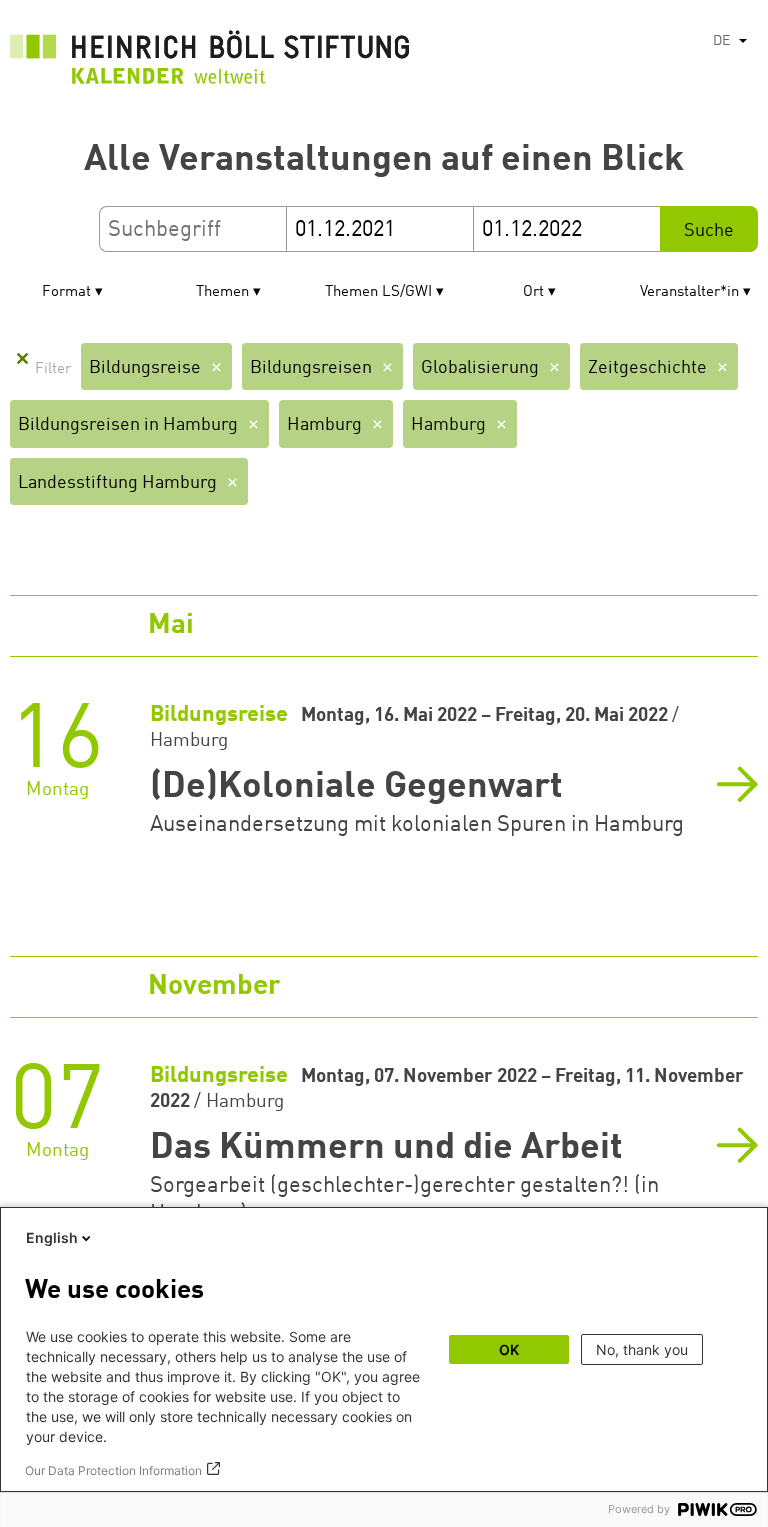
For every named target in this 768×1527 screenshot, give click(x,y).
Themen (222, 292)
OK (509, 1349)
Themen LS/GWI (378, 292)
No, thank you (642, 1349)
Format (66, 292)
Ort (533, 292)
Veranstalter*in (689, 292)
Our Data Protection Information (113, 1470)
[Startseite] (210, 62)
